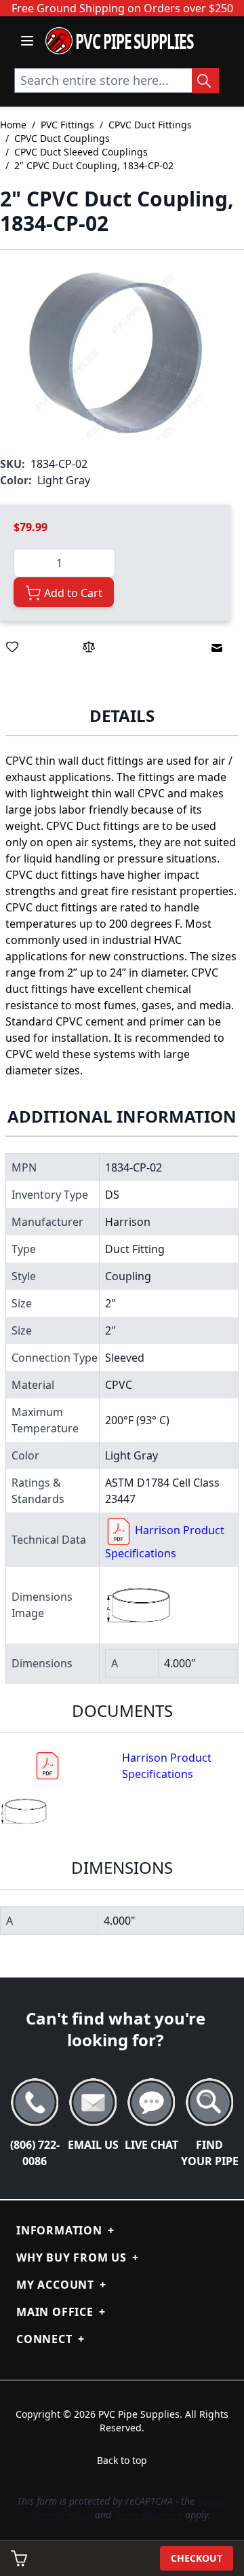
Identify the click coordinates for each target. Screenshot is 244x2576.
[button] (116, 353)
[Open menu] (27, 41)
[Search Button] (205, 80)
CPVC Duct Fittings (150, 125)
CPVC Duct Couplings (62, 138)
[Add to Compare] (89, 647)
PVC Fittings (67, 125)
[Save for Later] (12, 647)
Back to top (122, 2460)
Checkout (197, 2558)
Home (13, 125)
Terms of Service (148, 2515)
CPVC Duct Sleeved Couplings (81, 152)
